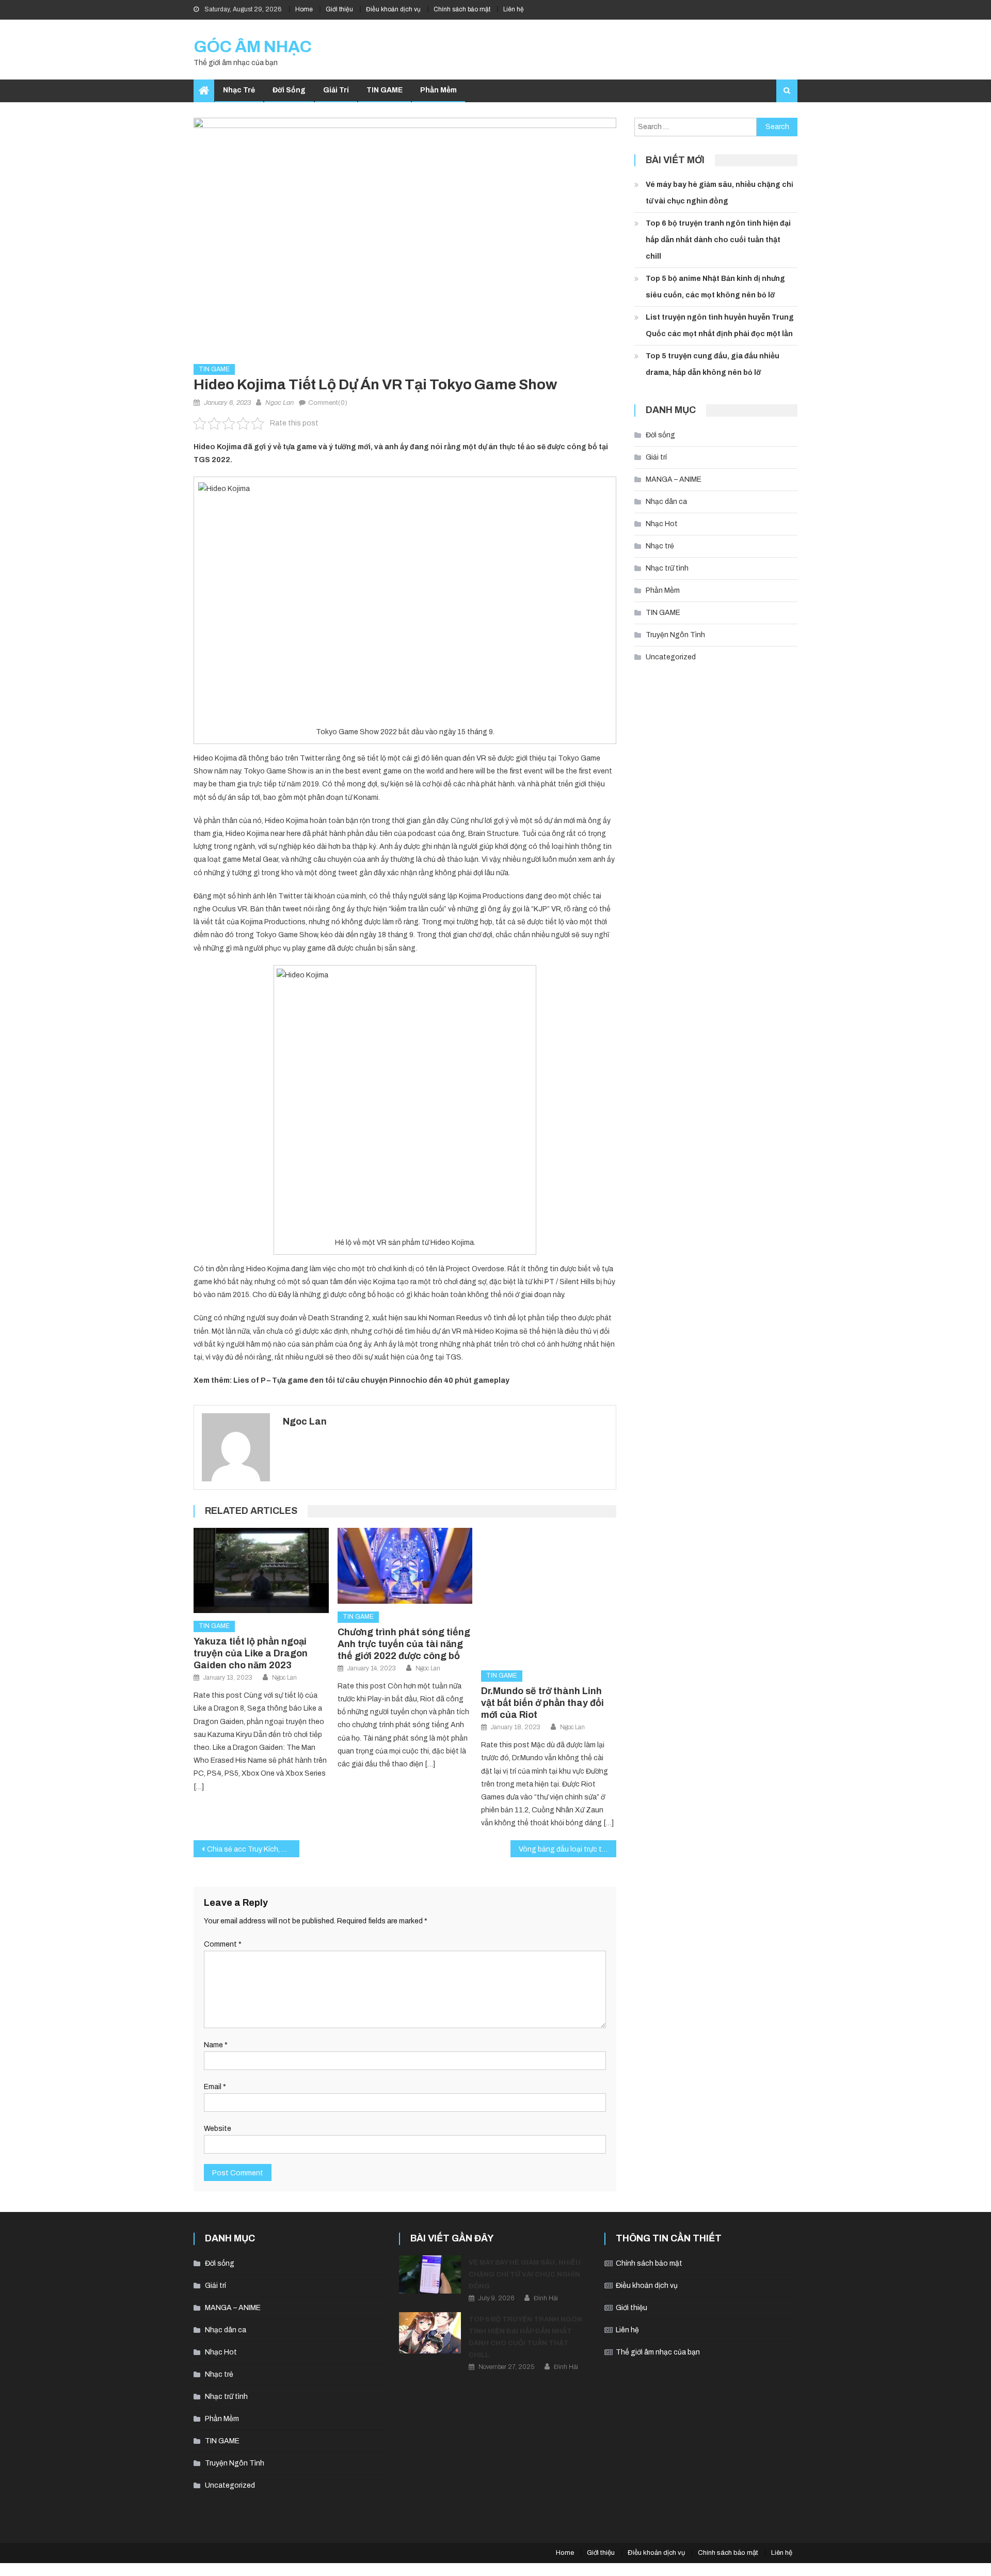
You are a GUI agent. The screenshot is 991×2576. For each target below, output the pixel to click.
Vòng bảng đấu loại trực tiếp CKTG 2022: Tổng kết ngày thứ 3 (568, 1849)
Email (215, 2087)
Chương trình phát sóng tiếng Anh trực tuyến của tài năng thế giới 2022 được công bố (404, 1644)
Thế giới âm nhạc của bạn (658, 2352)
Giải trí (336, 90)
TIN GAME (385, 90)
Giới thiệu (339, 9)
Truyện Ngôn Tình (675, 635)
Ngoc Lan (279, 403)
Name (216, 2045)
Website (218, 2129)
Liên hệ (514, 9)
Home (304, 9)
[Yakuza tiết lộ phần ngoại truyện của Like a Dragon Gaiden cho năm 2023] (261, 1571)
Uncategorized (671, 657)
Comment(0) (328, 403)
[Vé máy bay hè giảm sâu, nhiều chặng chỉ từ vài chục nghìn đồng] (430, 2274)
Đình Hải (546, 2298)
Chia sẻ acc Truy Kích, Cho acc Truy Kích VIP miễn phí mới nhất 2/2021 (253, 1849)
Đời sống (289, 90)
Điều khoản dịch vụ (393, 9)
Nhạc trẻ (239, 90)
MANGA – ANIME (674, 479)
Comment (223, 1944)
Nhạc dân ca (666, 502)
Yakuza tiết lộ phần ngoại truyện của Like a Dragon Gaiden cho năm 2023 (251, 1653)
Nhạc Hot (662, 524)
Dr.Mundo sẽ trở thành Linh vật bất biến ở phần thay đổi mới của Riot (542, 1703)
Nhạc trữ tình (667, 568)
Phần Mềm (438, 90)
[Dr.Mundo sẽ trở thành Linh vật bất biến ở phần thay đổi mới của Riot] (549, 1595)
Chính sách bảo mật (462, 9)
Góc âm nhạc (253, 47)
